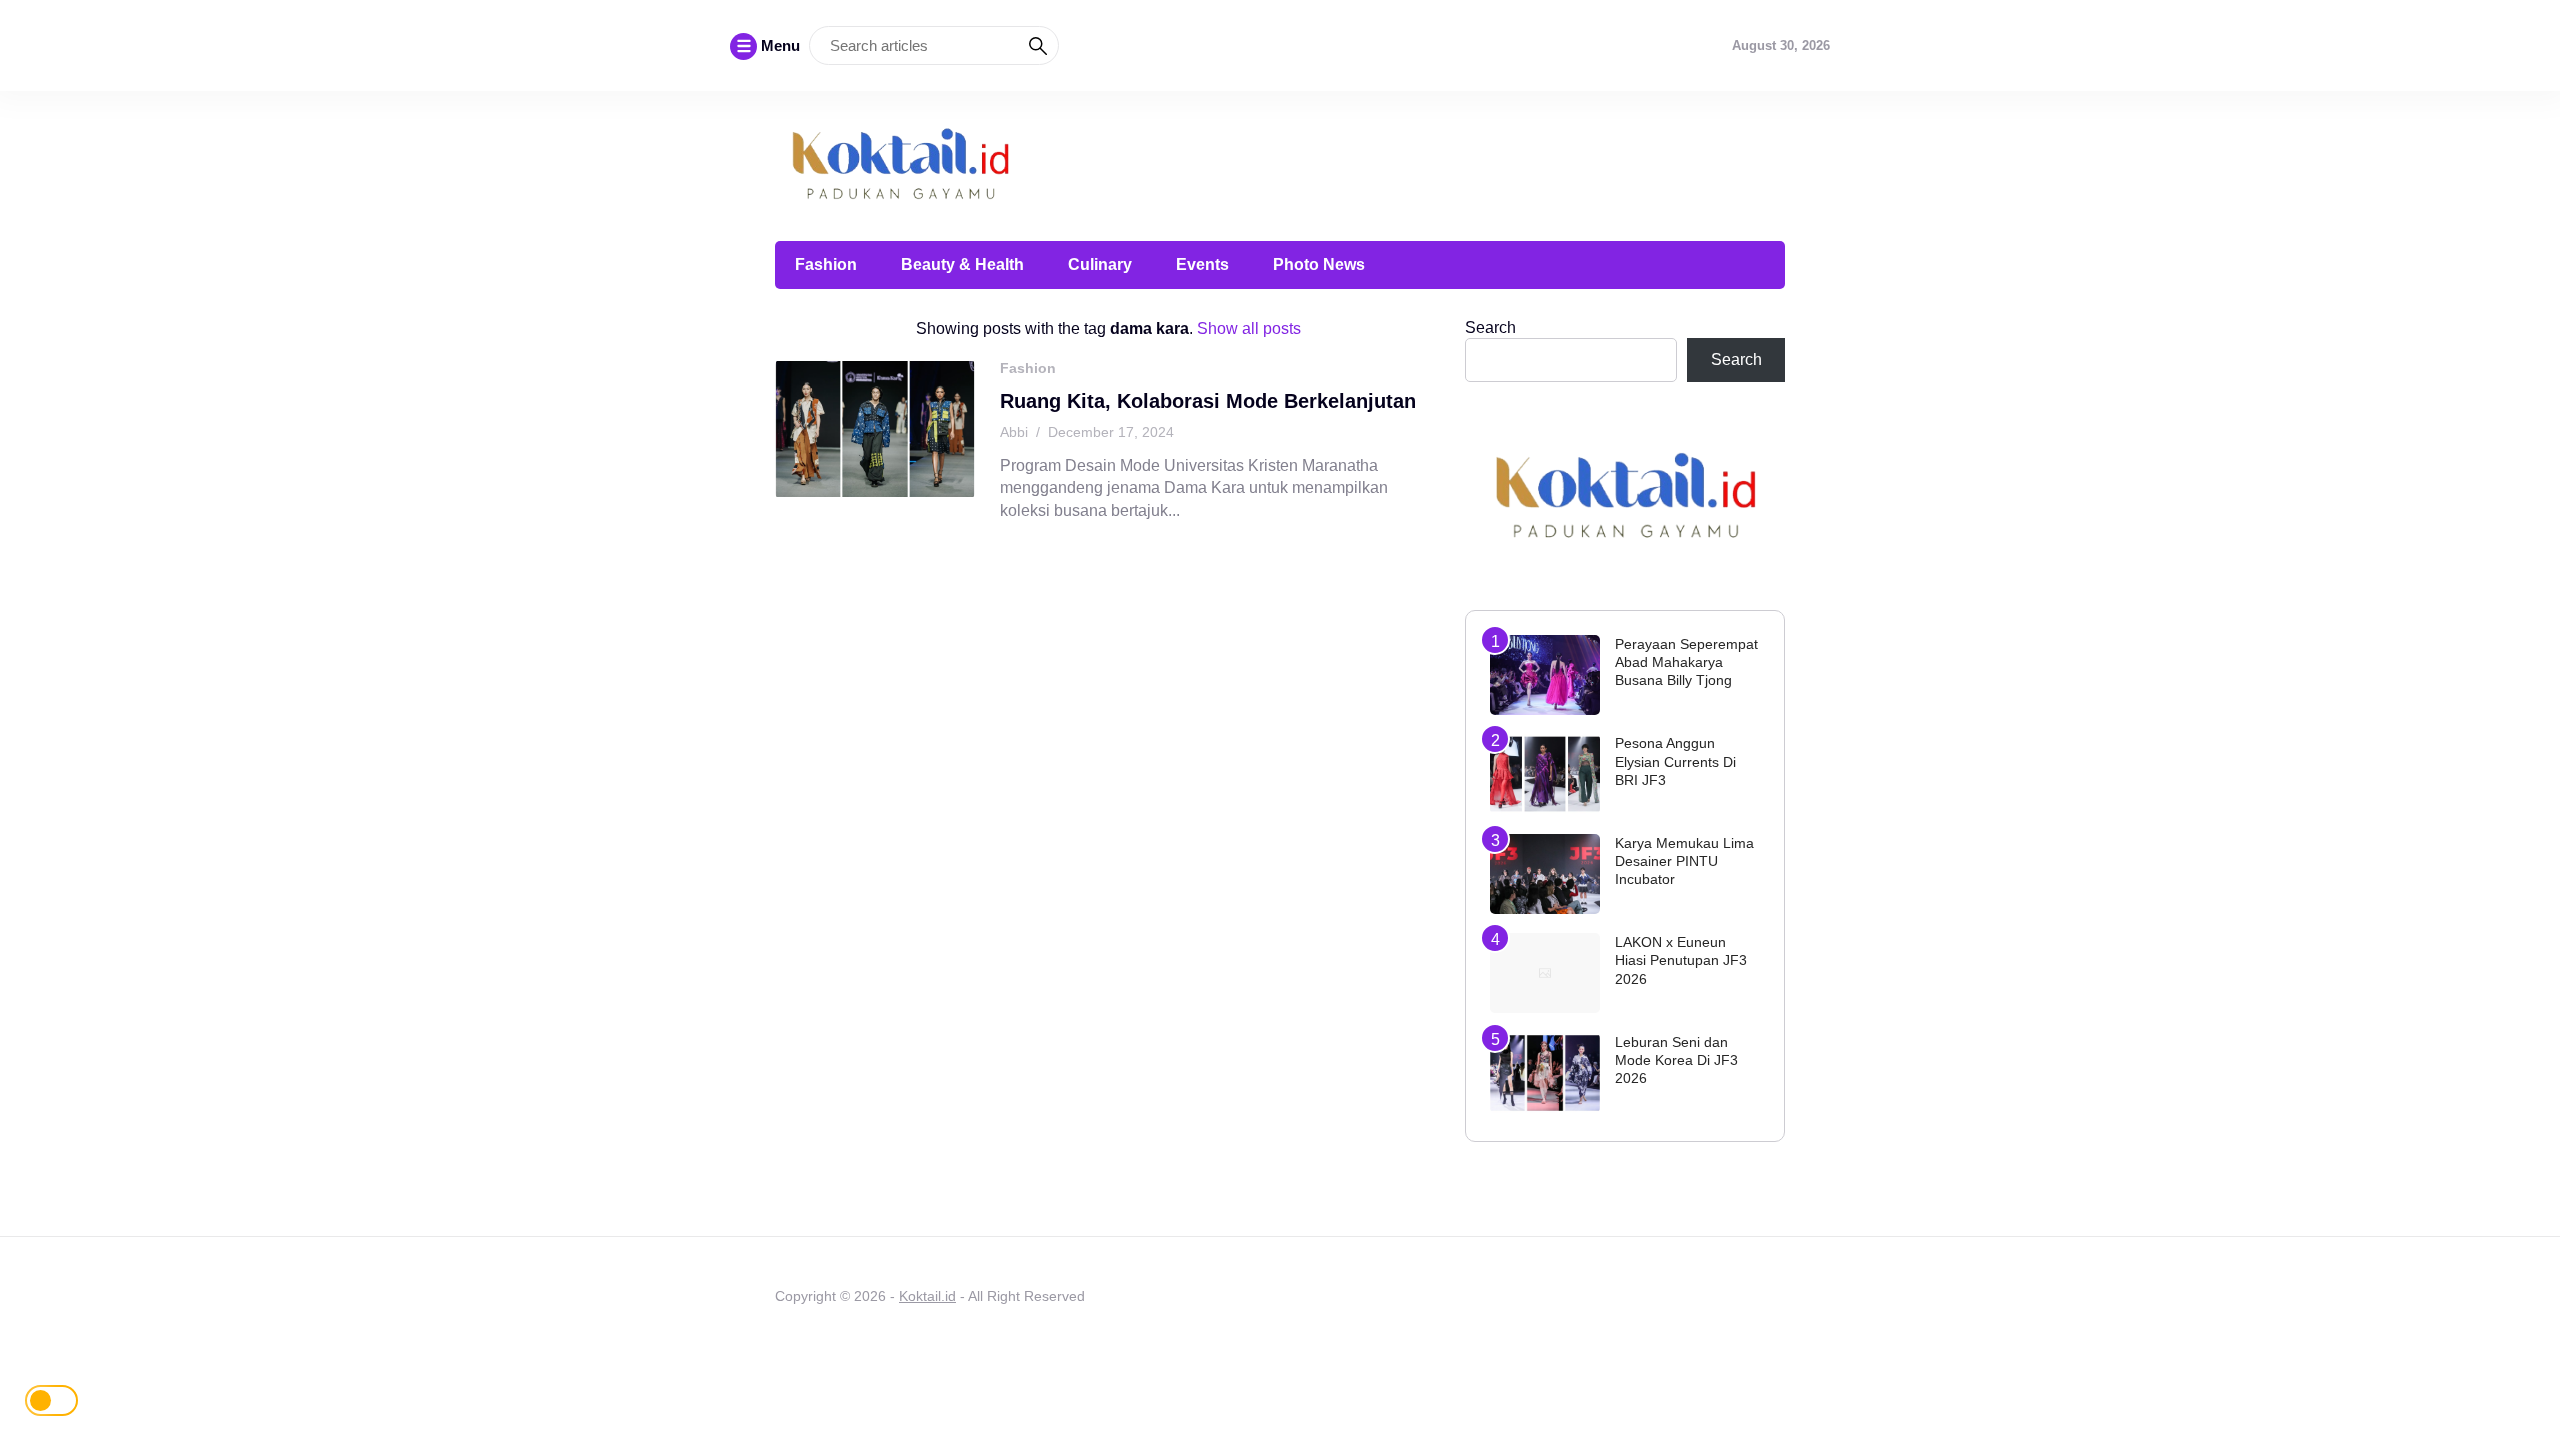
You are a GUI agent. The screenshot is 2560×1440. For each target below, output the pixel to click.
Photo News (1319, 264)
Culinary (1100, 264)
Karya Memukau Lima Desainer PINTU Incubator (1684, 861)
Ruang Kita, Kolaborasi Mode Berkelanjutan (1208, 401)
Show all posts (1249, 328)
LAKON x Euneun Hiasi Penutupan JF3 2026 (1681, 960)
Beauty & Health (962, 264)
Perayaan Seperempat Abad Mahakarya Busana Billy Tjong (1686, 662)
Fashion (826, 264)
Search (1490, 327)
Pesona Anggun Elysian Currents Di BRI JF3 (1675, 761)
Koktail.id (927, 1296)
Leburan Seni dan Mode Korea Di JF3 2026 (1676, 1060)
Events (1202, 264)
